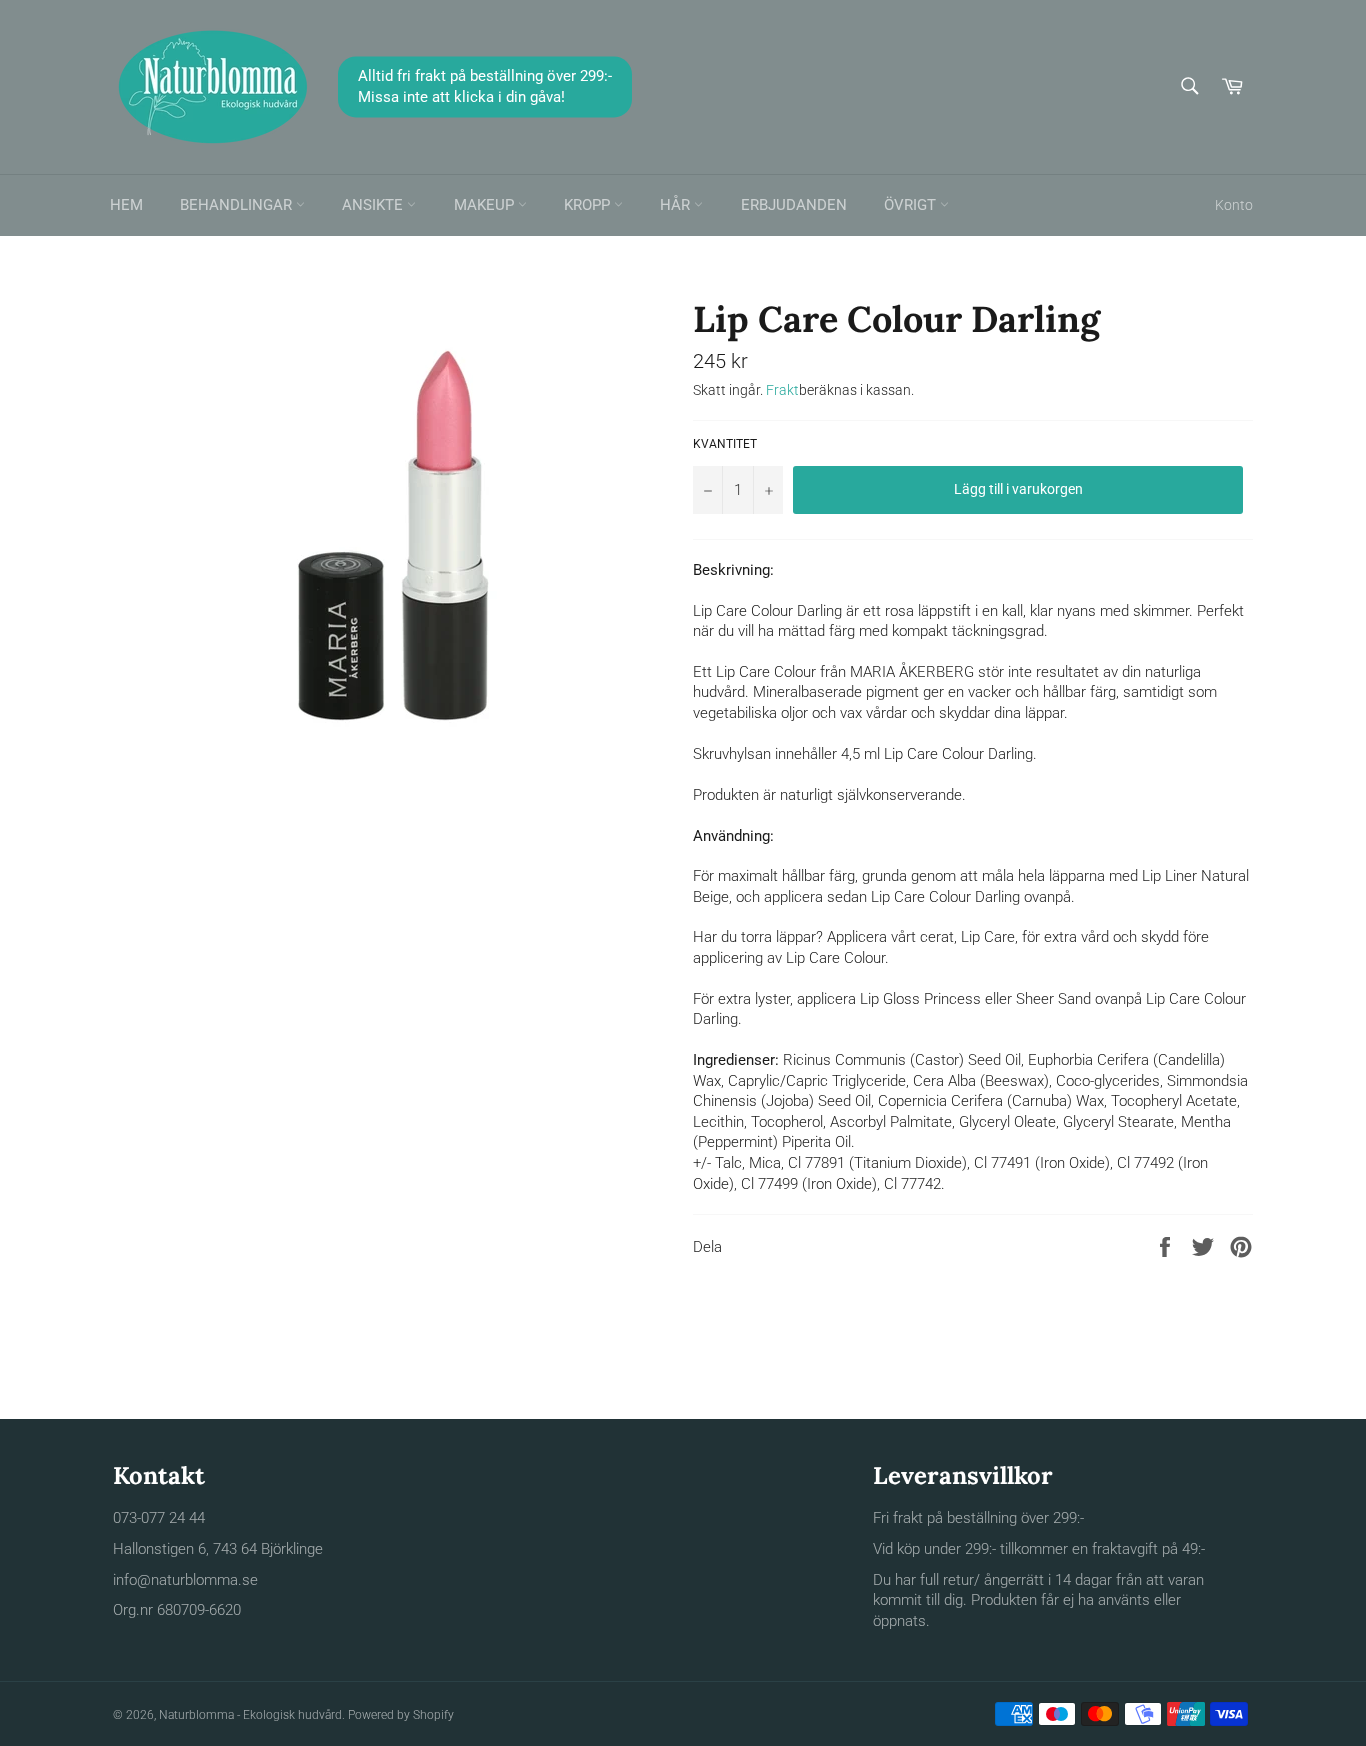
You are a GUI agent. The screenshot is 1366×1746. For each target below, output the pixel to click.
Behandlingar (238, 205)
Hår (677, 205)
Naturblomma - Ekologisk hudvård (250, 1715)
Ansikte (374, 205)
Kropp (589, 205)
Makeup (486, 205)
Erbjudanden (794, 205)
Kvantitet (725, 444)
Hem (126, 205)
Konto (1234, 205)
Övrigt (912, 205)
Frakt (782, 390)
